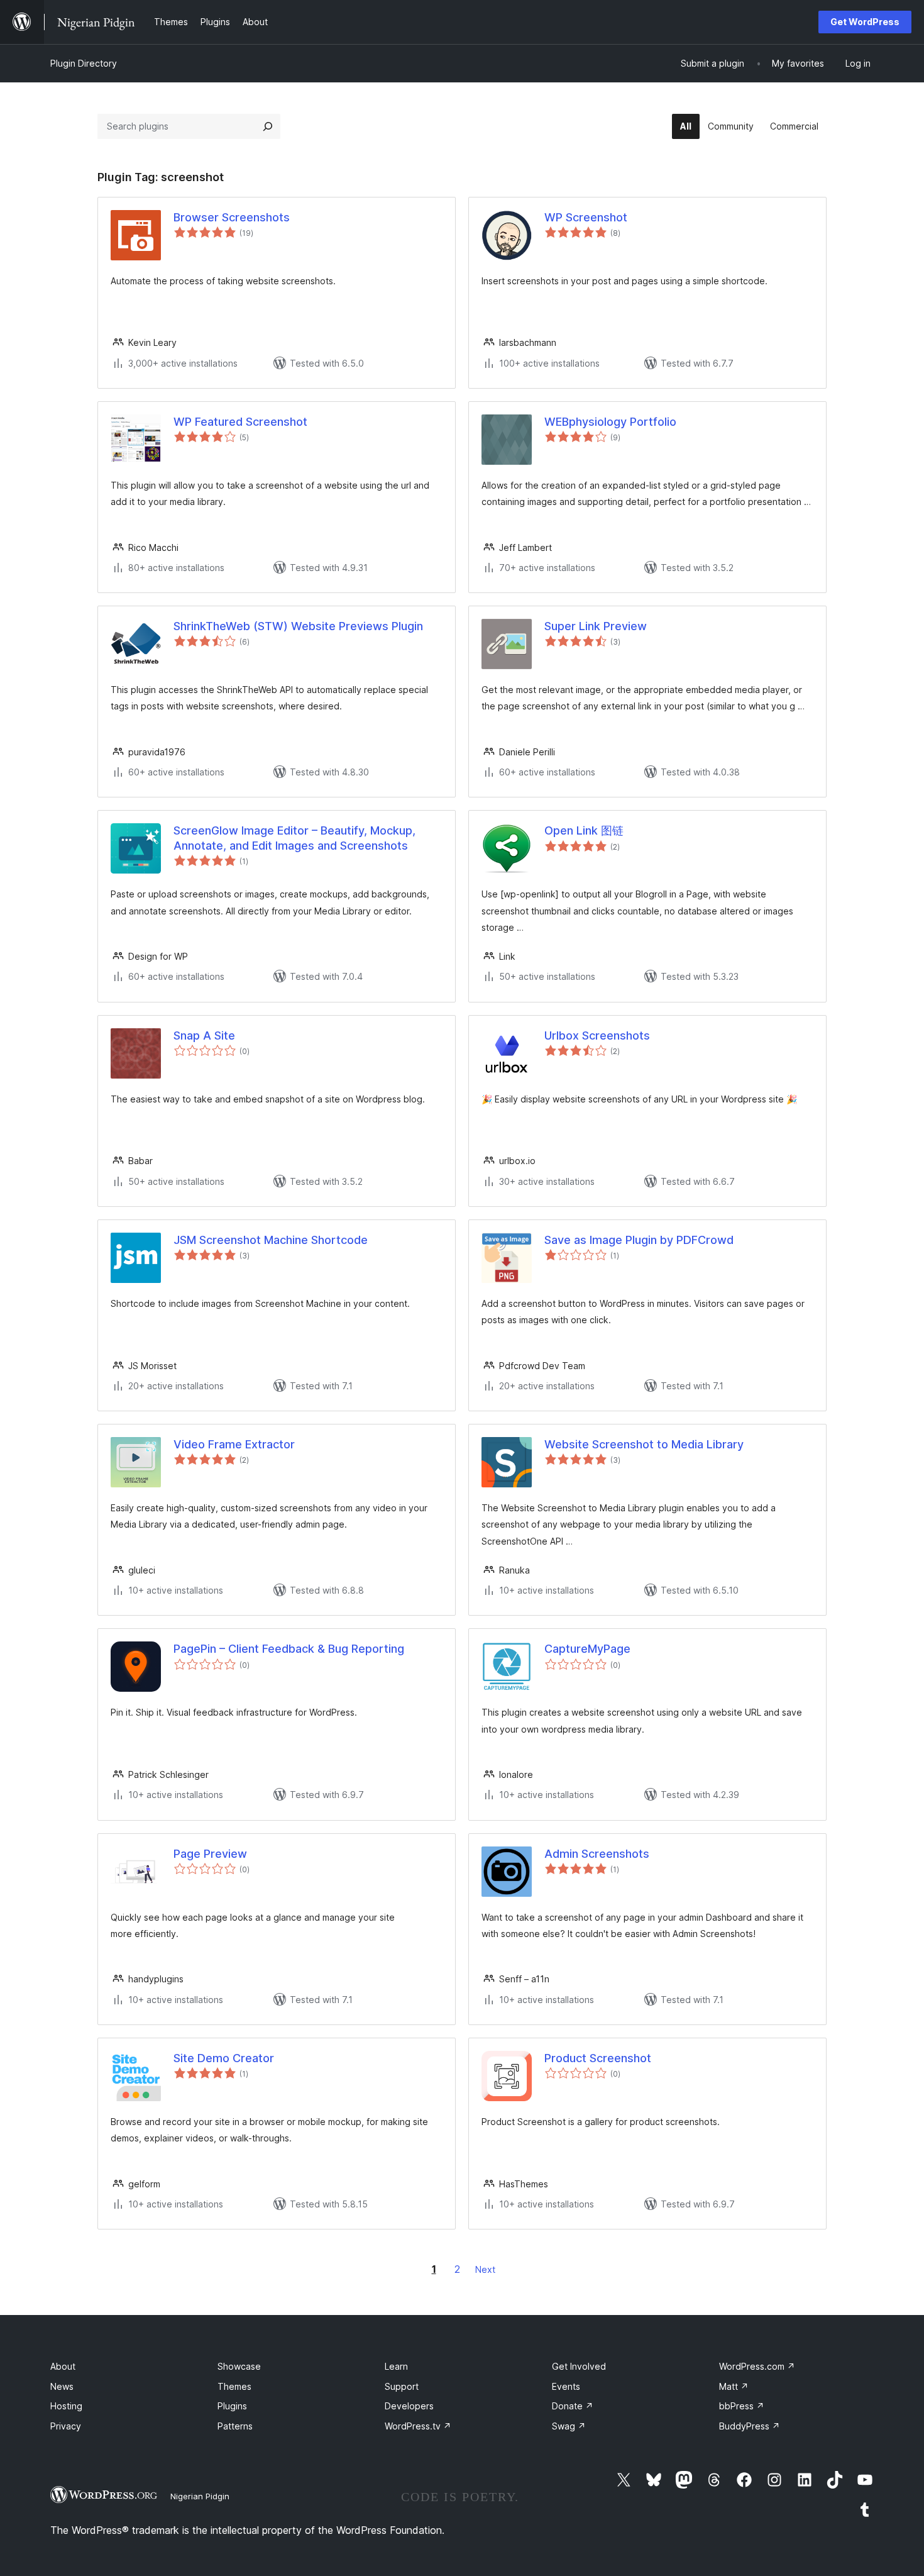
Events (566, 2386)
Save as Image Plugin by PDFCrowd (639, 1240)
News (62, 2386)
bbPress (742, 2406)
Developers (409, 2406)
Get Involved (579, 2366)
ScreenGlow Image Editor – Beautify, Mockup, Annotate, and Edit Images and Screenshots (294, 838)
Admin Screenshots (597, 1854)
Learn (396, 2366)
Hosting (66, 2406)
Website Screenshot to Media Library (644, 1444)
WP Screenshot (586, 217)
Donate (573, 2406)
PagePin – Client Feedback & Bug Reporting (289, 1649)
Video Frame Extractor (234, 1444)
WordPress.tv (418, 2426)
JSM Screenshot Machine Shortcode (271, 1240)
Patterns (235, 2426)
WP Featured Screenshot (240, 422)
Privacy (66, 2426)
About (63, 2366)
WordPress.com (757, 2366)
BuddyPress (750, 2426)
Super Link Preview (596, 626)
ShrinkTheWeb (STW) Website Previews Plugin (298, 626)
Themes (234, 2386)
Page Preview (210, 1854)
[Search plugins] (268, 126)
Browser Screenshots (232, 217)
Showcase (239, 2366)
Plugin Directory (84, 63)
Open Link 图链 (584, 830)
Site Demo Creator (224, 2058)
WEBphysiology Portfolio (610, 422)
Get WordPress (865, 22)
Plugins (232, 2406)
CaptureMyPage (587, 1649)
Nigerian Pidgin (200, 2496)
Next (485, 2269)
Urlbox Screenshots (597, 1035)
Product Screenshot (598, 2058)
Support (402, 2386)
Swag (569, 2426)
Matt (734, 2386)
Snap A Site (204, 1035)
